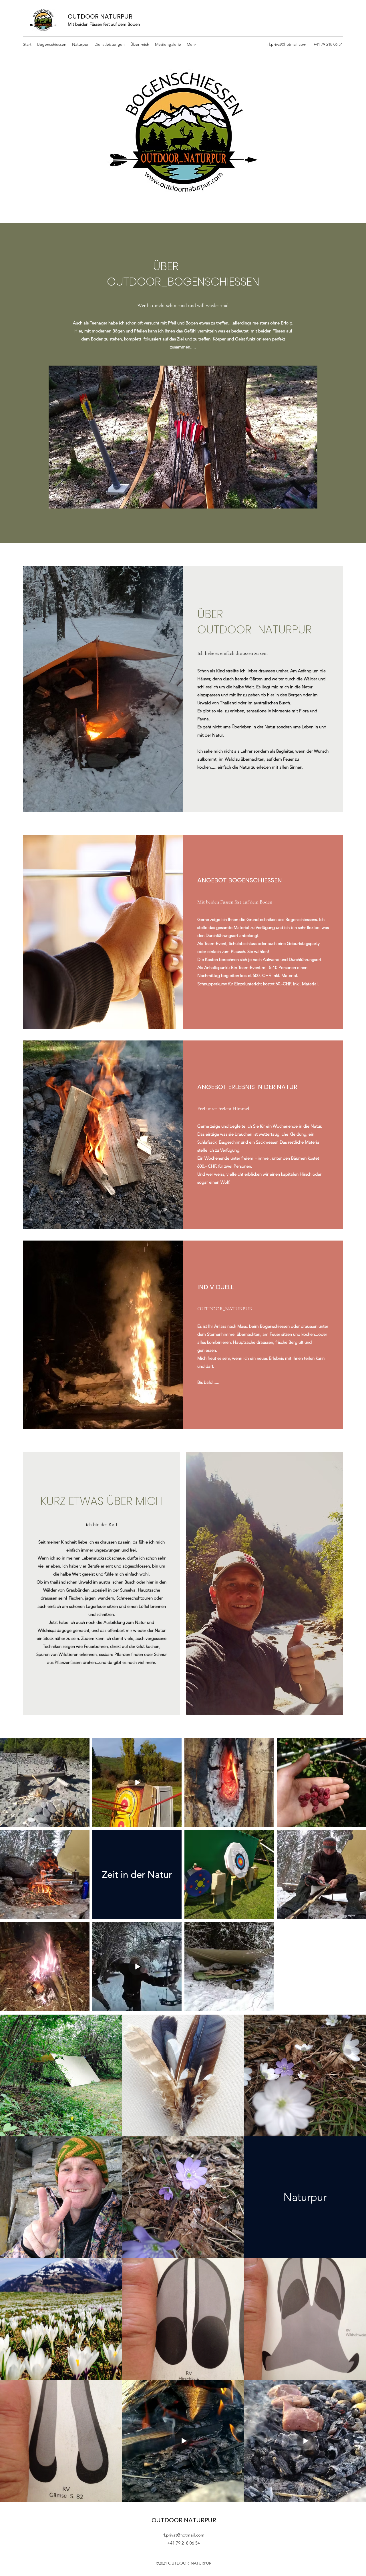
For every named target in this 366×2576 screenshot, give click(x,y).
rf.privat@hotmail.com (287, 44)
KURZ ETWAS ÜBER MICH (102, 1501)
